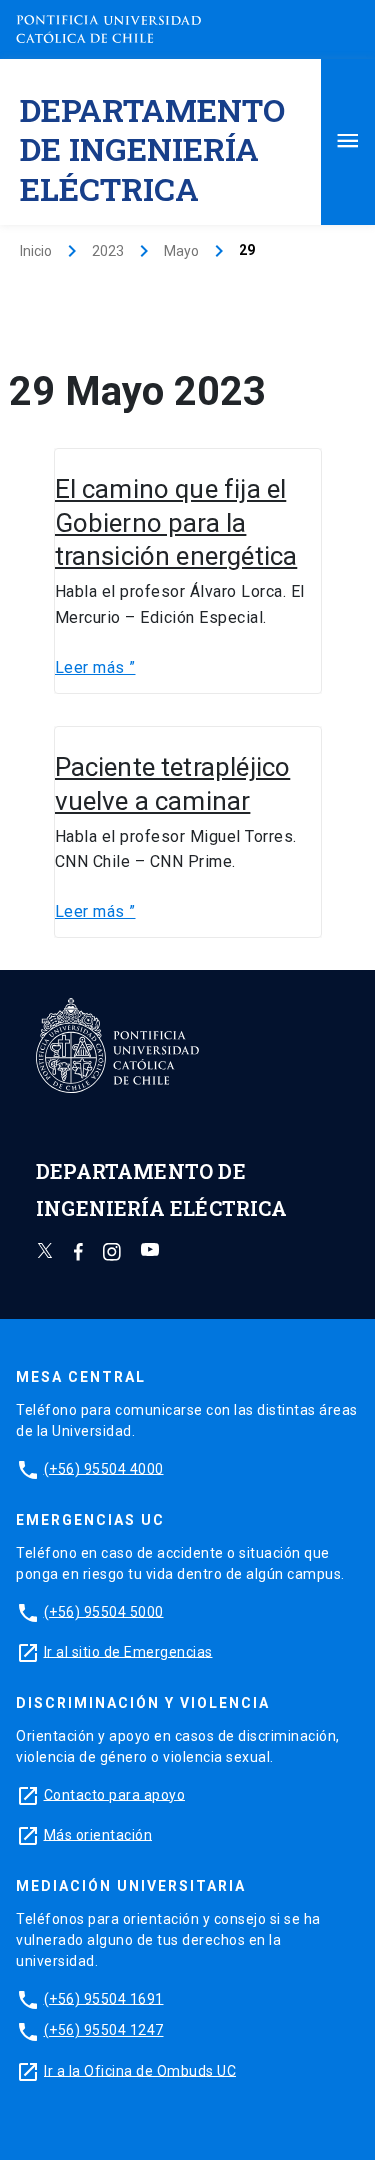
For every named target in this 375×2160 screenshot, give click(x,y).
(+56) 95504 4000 (104, 1468)
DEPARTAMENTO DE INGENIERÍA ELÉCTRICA (152, 148)
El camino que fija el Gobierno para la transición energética (176, 523)
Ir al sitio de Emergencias (128, 1651)
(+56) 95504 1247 (104, 2030)
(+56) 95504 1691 (104, 1998)
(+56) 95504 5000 (104, 1611)
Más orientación (98, 1834)
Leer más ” (95, 668)
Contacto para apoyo (115, 1794)
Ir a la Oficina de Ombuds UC (140, 2070)
